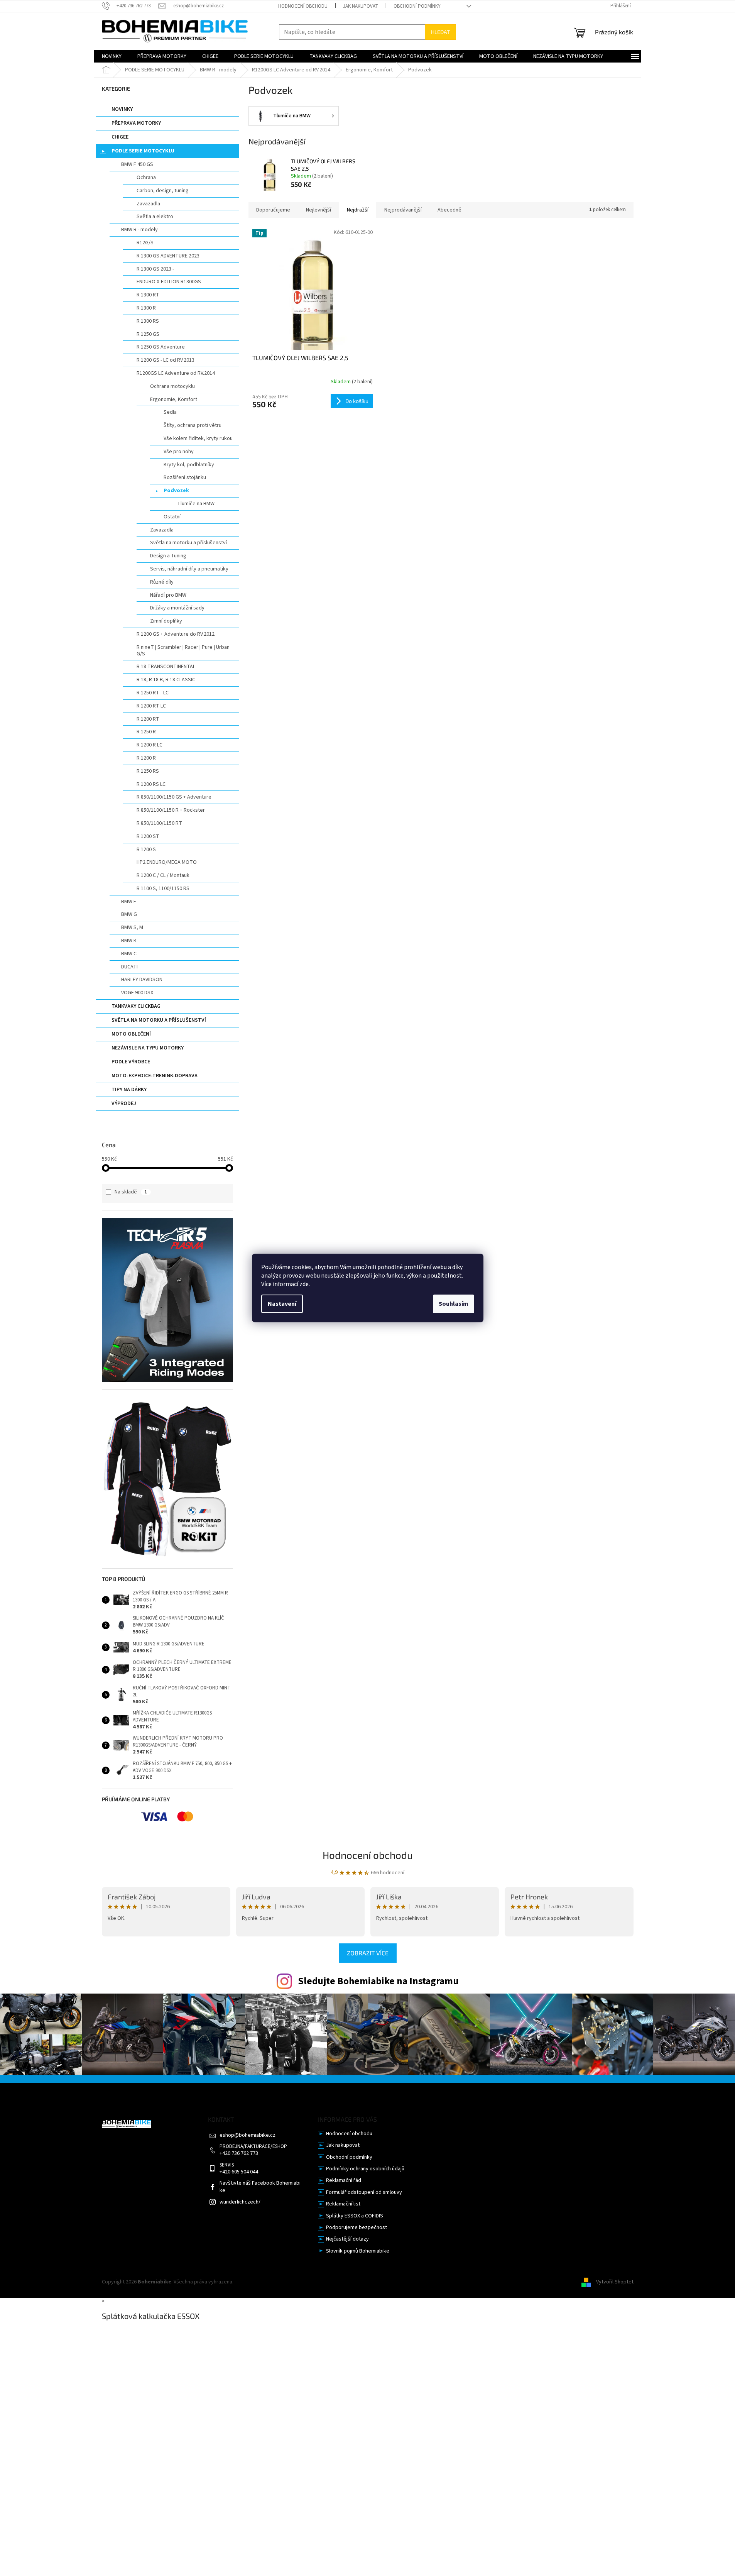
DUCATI (129, 967)
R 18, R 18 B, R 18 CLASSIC (166, 680)
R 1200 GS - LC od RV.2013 (166, 360)
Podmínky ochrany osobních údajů (365, 2169)
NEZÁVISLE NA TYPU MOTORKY (148, 1048)
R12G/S (145, 243)
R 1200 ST (148, 836)
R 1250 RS (148, 771)
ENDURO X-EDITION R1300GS (169, 282)
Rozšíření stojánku (185, 477)
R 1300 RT (148, 295)
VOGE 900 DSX (137, 993)
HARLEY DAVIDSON (142, 980)
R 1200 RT (148, 719)
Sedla (170, 412)
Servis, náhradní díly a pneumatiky (189, 569)
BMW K (129, 941)
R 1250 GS (148, 334)
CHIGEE (120, 137)
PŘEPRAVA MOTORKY (136, 123)
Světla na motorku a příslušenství (188, 543)
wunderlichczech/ (240, 2202)
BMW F (129, 902)
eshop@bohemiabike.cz (248, 2135)
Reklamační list (343, 2204)
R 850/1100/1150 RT (159, 823)
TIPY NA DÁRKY (129, 1090)
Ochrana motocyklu (172, 386)
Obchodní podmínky (417, 6)
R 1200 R (146, 758)
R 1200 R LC (150, 745)
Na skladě (131, 1192)
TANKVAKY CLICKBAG (136, 1006)
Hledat (440, 32)
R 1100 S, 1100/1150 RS (163, 889)
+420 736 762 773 (239, 2154)
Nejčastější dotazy (347, 2239)
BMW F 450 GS (137, 164)
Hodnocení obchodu (303, 6)
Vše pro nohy (179, 452)
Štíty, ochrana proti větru (193, 425)
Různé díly (162, 582)
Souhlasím (454, 1304)
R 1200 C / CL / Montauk (163, 875)
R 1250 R (146, 732)
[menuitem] (112, 56)
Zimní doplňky (166, 621)
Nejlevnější (318, 210)
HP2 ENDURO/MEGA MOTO (167, 862)
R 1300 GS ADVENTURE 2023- (169, 256)
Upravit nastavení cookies (264, 2282)
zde (304, 1284)
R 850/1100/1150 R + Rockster (171, 810)
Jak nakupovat (361, 6)
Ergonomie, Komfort (174, 399)
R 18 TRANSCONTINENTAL (166, 667)
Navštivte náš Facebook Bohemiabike (260, 2187)
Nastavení (282, 1304)
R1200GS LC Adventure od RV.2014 (176, 373)
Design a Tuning (168, 556)
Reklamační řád (344, 2181)
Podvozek (176, 491)
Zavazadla (148, 204)
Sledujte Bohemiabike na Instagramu (378, 1981)
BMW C (129, 954)
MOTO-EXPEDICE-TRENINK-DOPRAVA (155, 1076)
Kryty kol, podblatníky (189, 465)
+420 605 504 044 (239, 2172)
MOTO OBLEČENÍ (131, 1034)
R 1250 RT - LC (153, 693)
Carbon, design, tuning (163, 191)
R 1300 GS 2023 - (155, 269)
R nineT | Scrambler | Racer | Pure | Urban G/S (183, 651)
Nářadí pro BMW (168, 595)
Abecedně (449, 210)
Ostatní (172, 517)
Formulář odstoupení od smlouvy (364, 2193)
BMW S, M (132, 927)
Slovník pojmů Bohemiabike (358, 2251)
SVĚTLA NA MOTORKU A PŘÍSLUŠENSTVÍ (159, 1020)
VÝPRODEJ (124, 1104)
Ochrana (146, 178)
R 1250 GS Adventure (161, 347)
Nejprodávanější (403, 210)
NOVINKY (122, 109)
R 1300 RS (148, 321)
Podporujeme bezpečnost (357, 2228)
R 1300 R (146, 308)
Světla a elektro (155, 217)
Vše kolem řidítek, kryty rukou (198, 438)
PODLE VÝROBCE (131, 1062)
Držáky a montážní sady (177, 608)
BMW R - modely (139, 230)
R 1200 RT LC (151, 706)
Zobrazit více (368, 1953)
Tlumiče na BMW (196, 504)
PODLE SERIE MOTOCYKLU (143, 151)
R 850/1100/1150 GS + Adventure (174, 797)
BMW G (129, 914)
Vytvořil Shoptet (615, 2282)
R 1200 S (146, 850)
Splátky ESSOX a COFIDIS (355, 2216)
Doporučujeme (273, 210)
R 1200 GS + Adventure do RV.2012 (176, 634)
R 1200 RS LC (151, 784)
